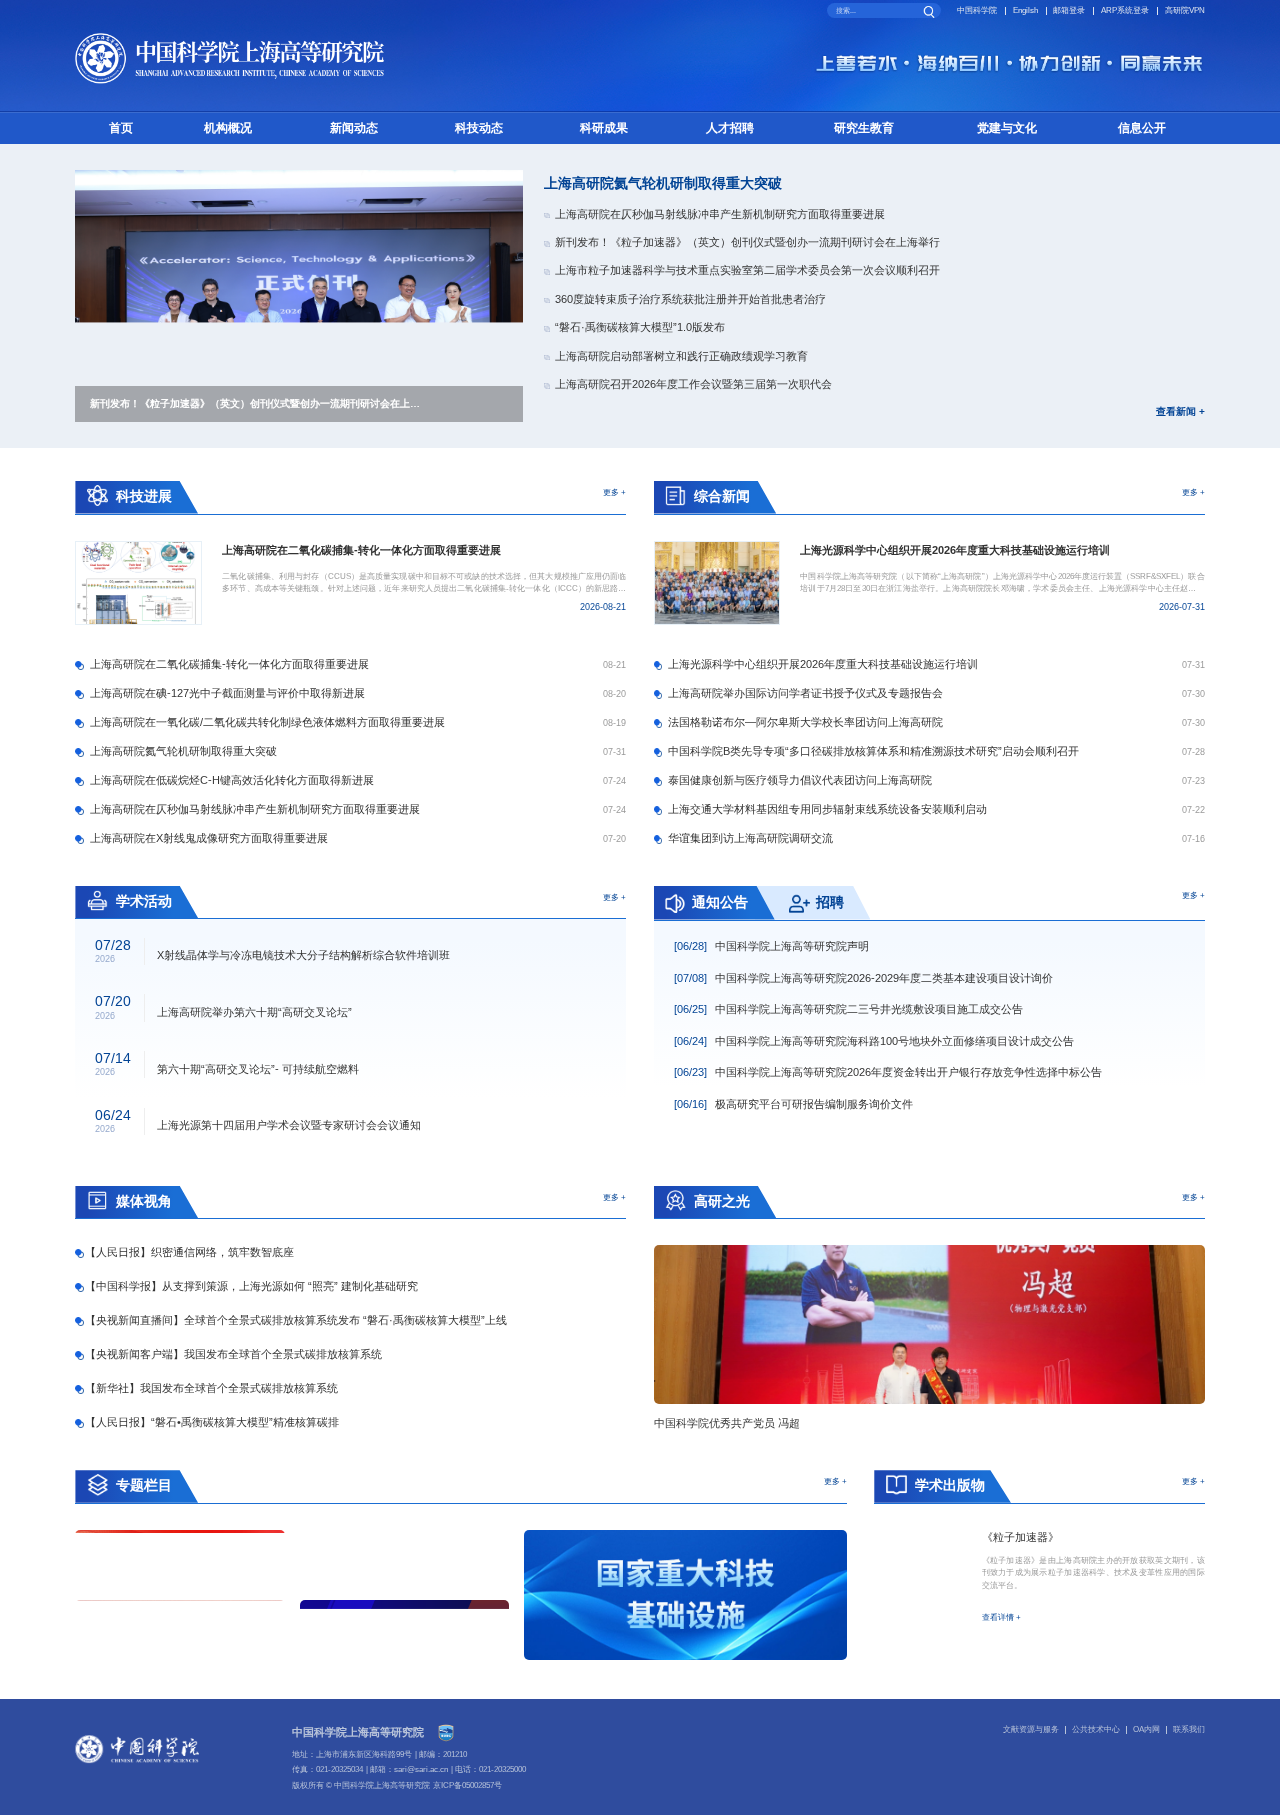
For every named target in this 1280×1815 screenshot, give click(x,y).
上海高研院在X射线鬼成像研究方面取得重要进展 (209, 838)
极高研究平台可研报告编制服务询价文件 (793, 1104)
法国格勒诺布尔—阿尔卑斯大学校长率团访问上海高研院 (805, 722)
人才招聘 (730, 128)
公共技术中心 (1096, 1729)
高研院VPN (1185, 10)
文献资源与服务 (1031, 1729)
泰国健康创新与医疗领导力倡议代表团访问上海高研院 (800, 780)
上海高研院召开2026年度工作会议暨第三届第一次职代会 (693, 384)
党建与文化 (1007, 128)
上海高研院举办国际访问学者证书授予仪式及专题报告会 (805, 693)
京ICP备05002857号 (467, 1785)
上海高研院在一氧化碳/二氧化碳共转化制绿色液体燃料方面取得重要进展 (267, 722)
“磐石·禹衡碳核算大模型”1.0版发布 (640, 327)
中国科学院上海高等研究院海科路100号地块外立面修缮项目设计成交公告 (874, 1041)
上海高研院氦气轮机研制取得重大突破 (663, 183)
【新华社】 (211, 1388)
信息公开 (1142, 128)
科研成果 (604, 128)
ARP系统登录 (1125, 10)
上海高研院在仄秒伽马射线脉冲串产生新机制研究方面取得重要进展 (720, 214)
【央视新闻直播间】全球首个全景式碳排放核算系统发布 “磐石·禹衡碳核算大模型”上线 (295, 1320)
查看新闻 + (1180, 412)
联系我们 (1189, 1729)
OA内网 (1146, 1729)
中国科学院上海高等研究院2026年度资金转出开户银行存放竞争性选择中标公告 (888, 1072)
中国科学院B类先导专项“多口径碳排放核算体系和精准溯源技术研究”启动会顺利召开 (873, 751)
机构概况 (228, 128)
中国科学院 (977, 10)
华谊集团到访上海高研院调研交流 (750, 838)
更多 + (614, 492)
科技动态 (479, 128)
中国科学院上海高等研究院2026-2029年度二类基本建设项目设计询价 (863, 978)
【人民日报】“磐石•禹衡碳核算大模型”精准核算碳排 (211, 1422)
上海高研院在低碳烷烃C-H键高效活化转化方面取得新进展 (232, 780)
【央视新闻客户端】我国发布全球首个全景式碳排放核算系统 (233, 1354)
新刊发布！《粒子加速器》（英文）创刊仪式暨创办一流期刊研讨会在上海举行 (747, 242)
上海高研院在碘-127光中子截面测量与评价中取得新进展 (227, 693)
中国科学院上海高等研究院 (358, 1732)
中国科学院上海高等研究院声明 (771, 946)
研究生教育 (864, 128)
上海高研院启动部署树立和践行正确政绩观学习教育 (681, 356)
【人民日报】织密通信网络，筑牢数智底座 (189, 1252)
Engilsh (1025, 10)
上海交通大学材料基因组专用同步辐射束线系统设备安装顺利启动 (827, 809)
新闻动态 (354, 128)
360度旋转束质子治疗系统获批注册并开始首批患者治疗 (690, 299)
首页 (121, 128)
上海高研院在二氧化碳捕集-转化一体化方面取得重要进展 (229, 664)
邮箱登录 (1069, 10)
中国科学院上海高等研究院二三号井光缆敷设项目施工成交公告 (848, 1009)
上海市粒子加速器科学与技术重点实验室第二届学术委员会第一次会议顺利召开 (747, 270)
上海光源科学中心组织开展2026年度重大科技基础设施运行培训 (823, 664)
